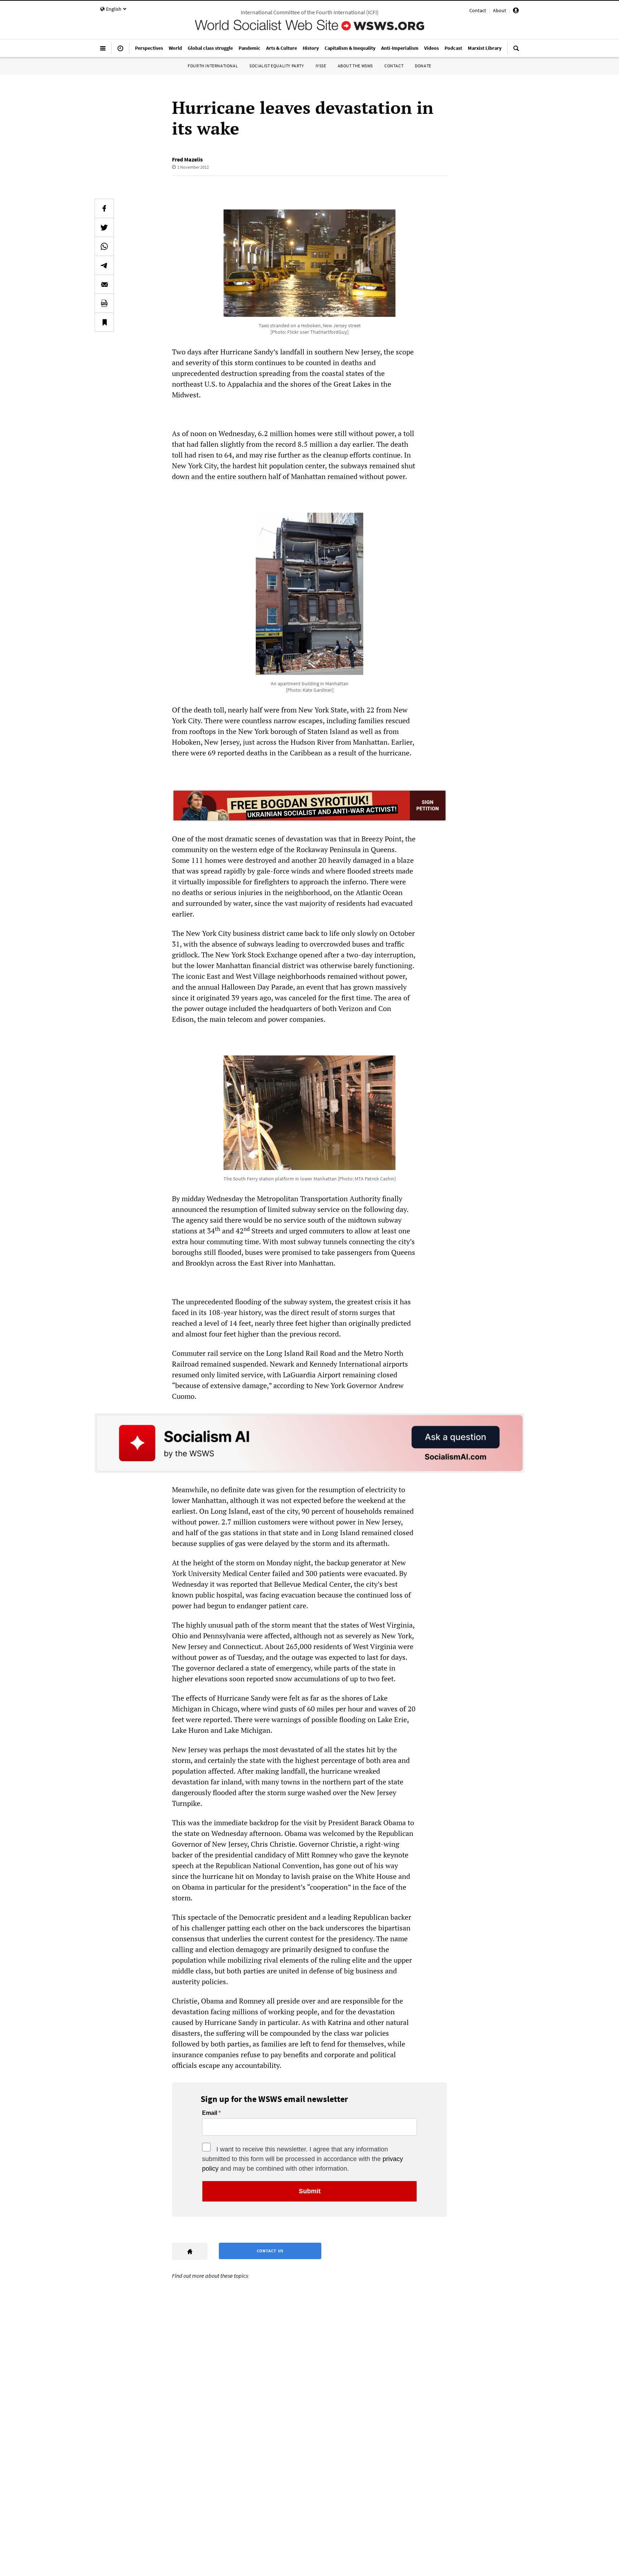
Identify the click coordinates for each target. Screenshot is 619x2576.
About (500, 10)
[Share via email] (104, 284)
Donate (423, 66)
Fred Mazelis (187, 159)
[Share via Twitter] (104, 227)
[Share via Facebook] (104, 208)
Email (210, 2113)
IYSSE (321, 66)
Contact (478, 10)
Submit (310, 2191)
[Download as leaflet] (104, 303)
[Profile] (516, 11)
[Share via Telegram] (104, 265)
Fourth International (213, 66)
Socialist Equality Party (277, 66)
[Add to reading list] (104, 322)
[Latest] (120, 51)
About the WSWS (355, 66)
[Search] (516, 51)
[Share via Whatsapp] (104, 246)
